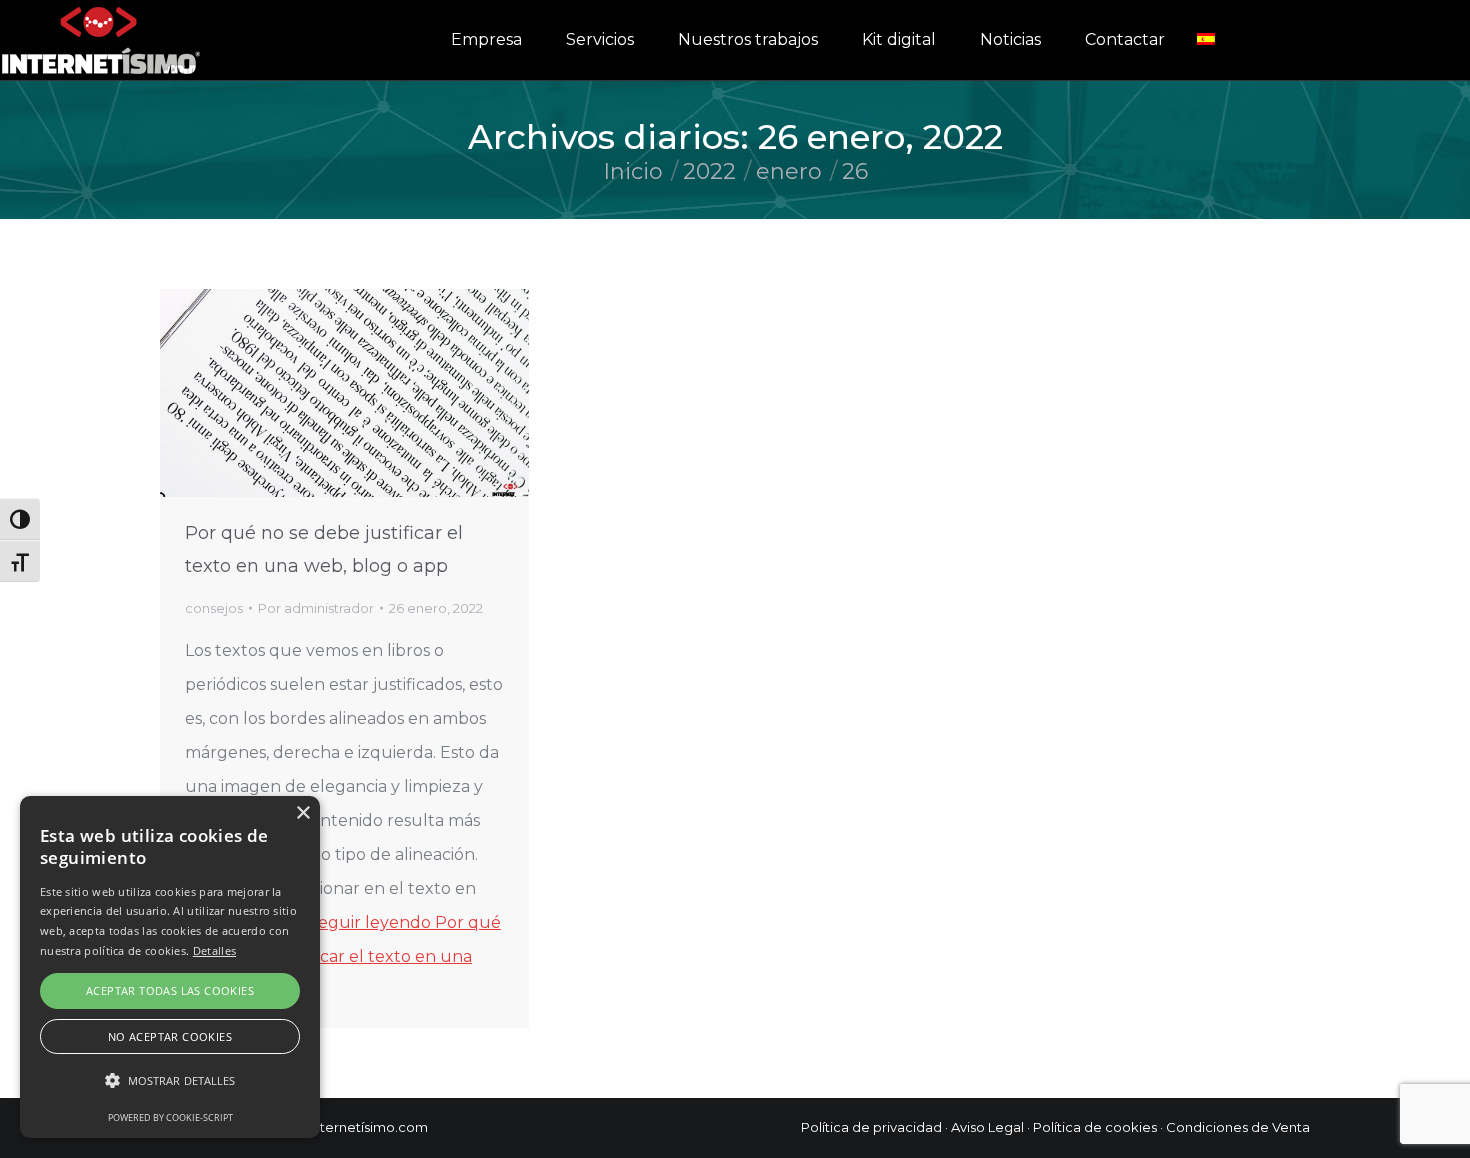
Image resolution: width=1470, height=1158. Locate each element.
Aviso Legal (987, 1127)
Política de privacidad (871, 1127)
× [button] (302, 813)
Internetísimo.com (368, 1127)
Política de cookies (1095, 1127)
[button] (170, 1081)
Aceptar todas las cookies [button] (170, 990)
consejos (214, 608)
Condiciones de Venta (1238, 1127)
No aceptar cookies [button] (170, 1036)
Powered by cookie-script (170, 1117)
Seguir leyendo (343, 956)
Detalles (214, 950)
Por (316, 608)
